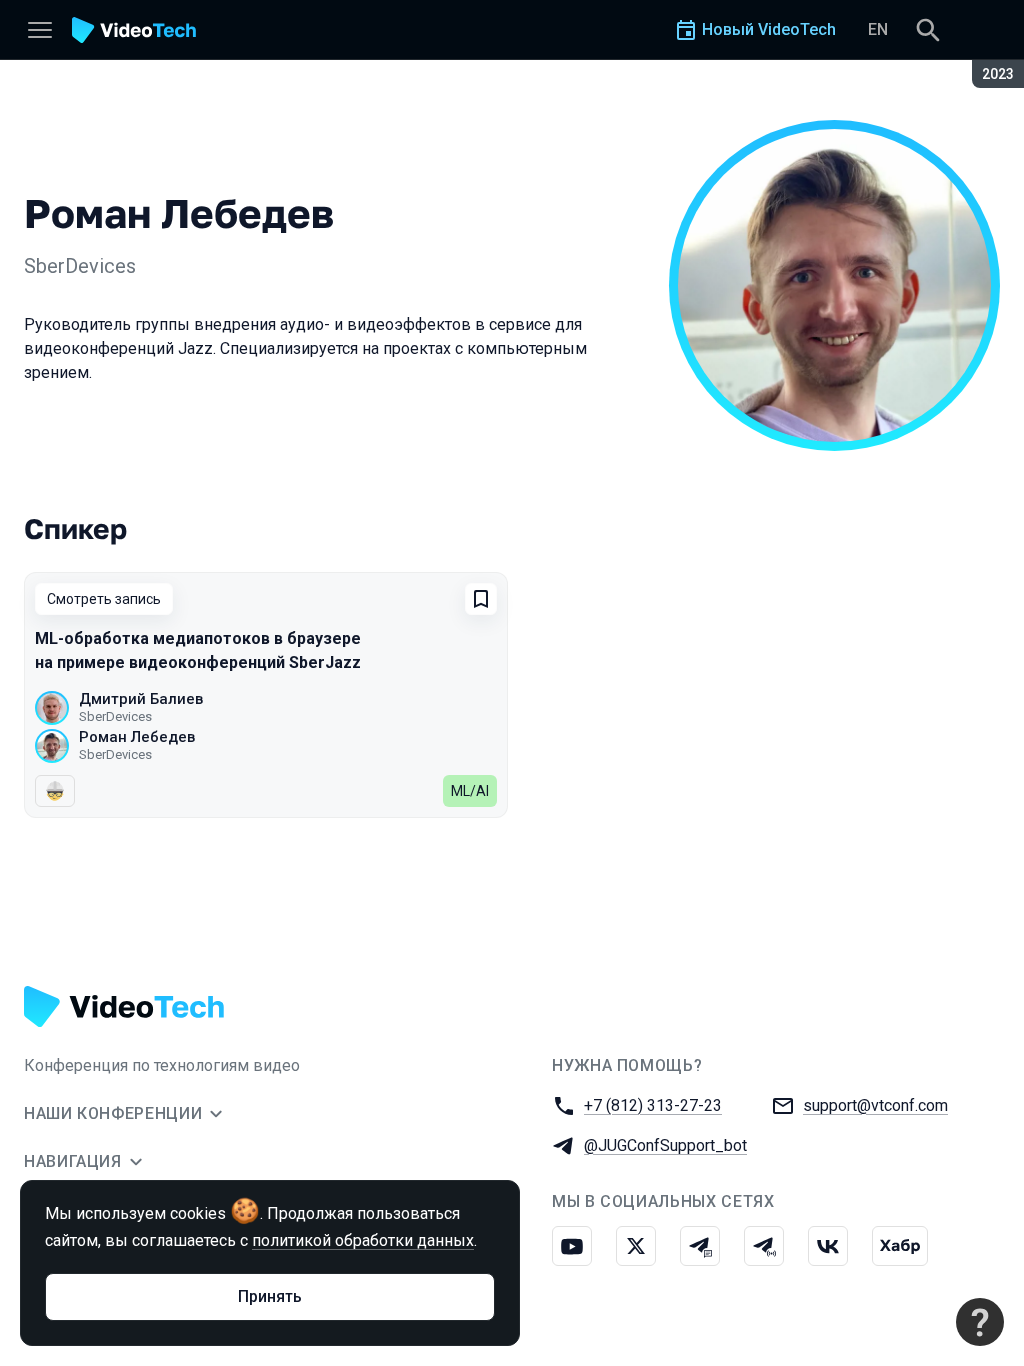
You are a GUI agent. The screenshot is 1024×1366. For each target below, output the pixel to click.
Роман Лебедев (137, 737)
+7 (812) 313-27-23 (653, 1105)
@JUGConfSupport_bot (665, 1145)
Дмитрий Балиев (141, 699)
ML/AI (470, 791)
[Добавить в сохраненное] (481, 599)
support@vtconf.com (875, 1105)
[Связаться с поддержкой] (980, 1322)
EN (878, 29)
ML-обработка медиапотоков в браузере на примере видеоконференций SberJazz (198, 650)
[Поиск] (928, 30)
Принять (270, 1296)
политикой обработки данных (363, 1240)
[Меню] (40, 30)
